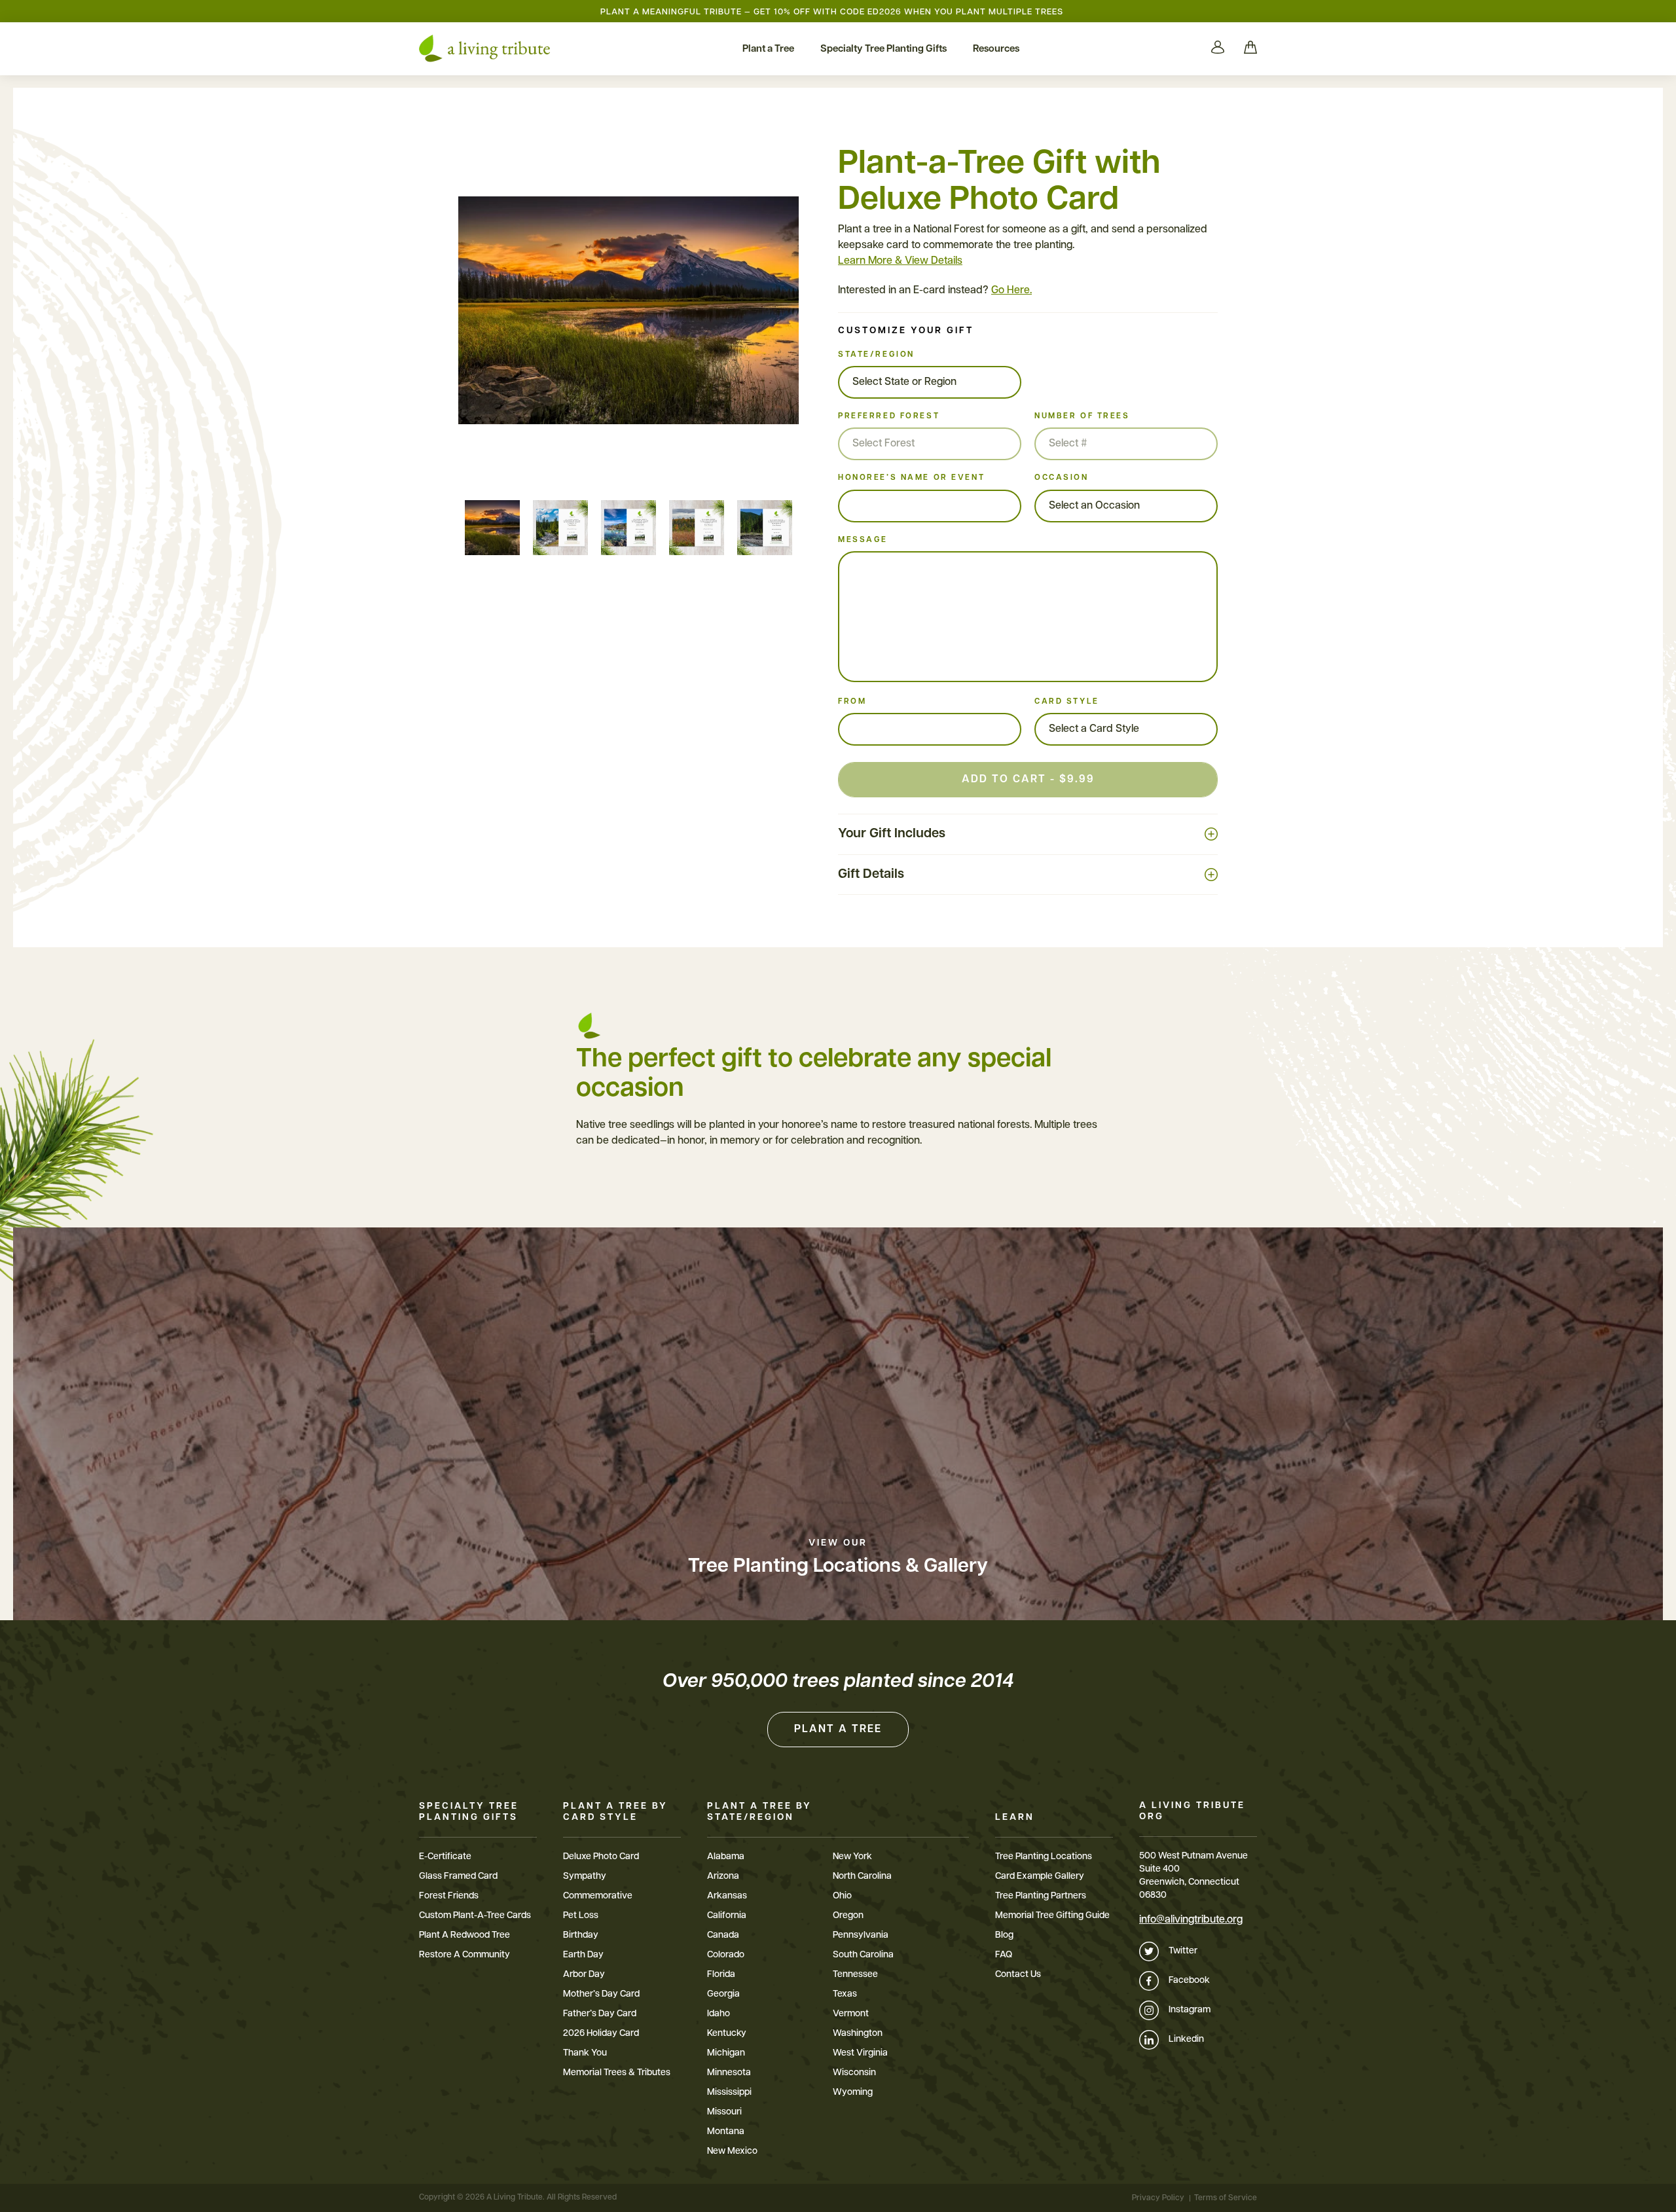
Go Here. (1011, 291)
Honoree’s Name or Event (911, 478)
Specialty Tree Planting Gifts (884, 49)
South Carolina (863, 1955)
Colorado (726, 1955)
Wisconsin (854, 2073)
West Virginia (860, 2053)
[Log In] (1218, 48)
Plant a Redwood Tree (465, 1935)
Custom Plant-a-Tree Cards (475, 1916)
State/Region (876, 355)
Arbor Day (584, 1975)
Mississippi (729, 2093)
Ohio (842, 1896)
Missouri (724, 2112)
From (852, 702)
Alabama (726, 1857)
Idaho (719, 2014)
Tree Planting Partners (1041, 1896)
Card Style (1067, 702)
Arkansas (727, 1896)
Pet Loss (581, 1916)
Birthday (581, 1935)
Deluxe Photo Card (601, 1857)
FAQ (1004, 1955)
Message (863, 540)
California (727, 1916)
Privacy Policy (1158, 2198)
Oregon (848, 1916)
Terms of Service (1226, 2198)
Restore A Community (465, 1955)
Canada (723, 1935)
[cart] (1250, 48)
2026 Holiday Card (601, 2034)
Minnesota (729, 2073)
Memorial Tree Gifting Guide (1052, 1916)
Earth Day (583, 1955)
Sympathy (585, 1877)
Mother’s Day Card (601, 1994)
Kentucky (727, 2034)
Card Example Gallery (1040, 1877)
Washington (858, 2034)
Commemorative (598, 1896)
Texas (845, 1994)
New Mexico (732, 2151)
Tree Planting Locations (1044, 1857)
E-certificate (445, 1857)
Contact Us (1018, 1975)
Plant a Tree (768, 49)
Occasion (1062, 478)
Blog (1004, 1935)
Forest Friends (449, 1896)
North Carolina (862, 1877)
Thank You (585, 2053)
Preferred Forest (889, 416)
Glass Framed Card (458, 1877)
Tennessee (855, 1975)
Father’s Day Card (600, 2014)
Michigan (726, 2053)
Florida (721, 1975)
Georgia (723, 1994)
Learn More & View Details (900, 261)
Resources (996, 49)
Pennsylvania (861, 1935)
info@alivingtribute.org (1191, 1920)
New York (852, 1857)
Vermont (851, 2014)
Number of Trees (1082, 416)
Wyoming (853, 2093)
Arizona (723, 1877)
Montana (726, 2132)
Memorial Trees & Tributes (617, 2073)
